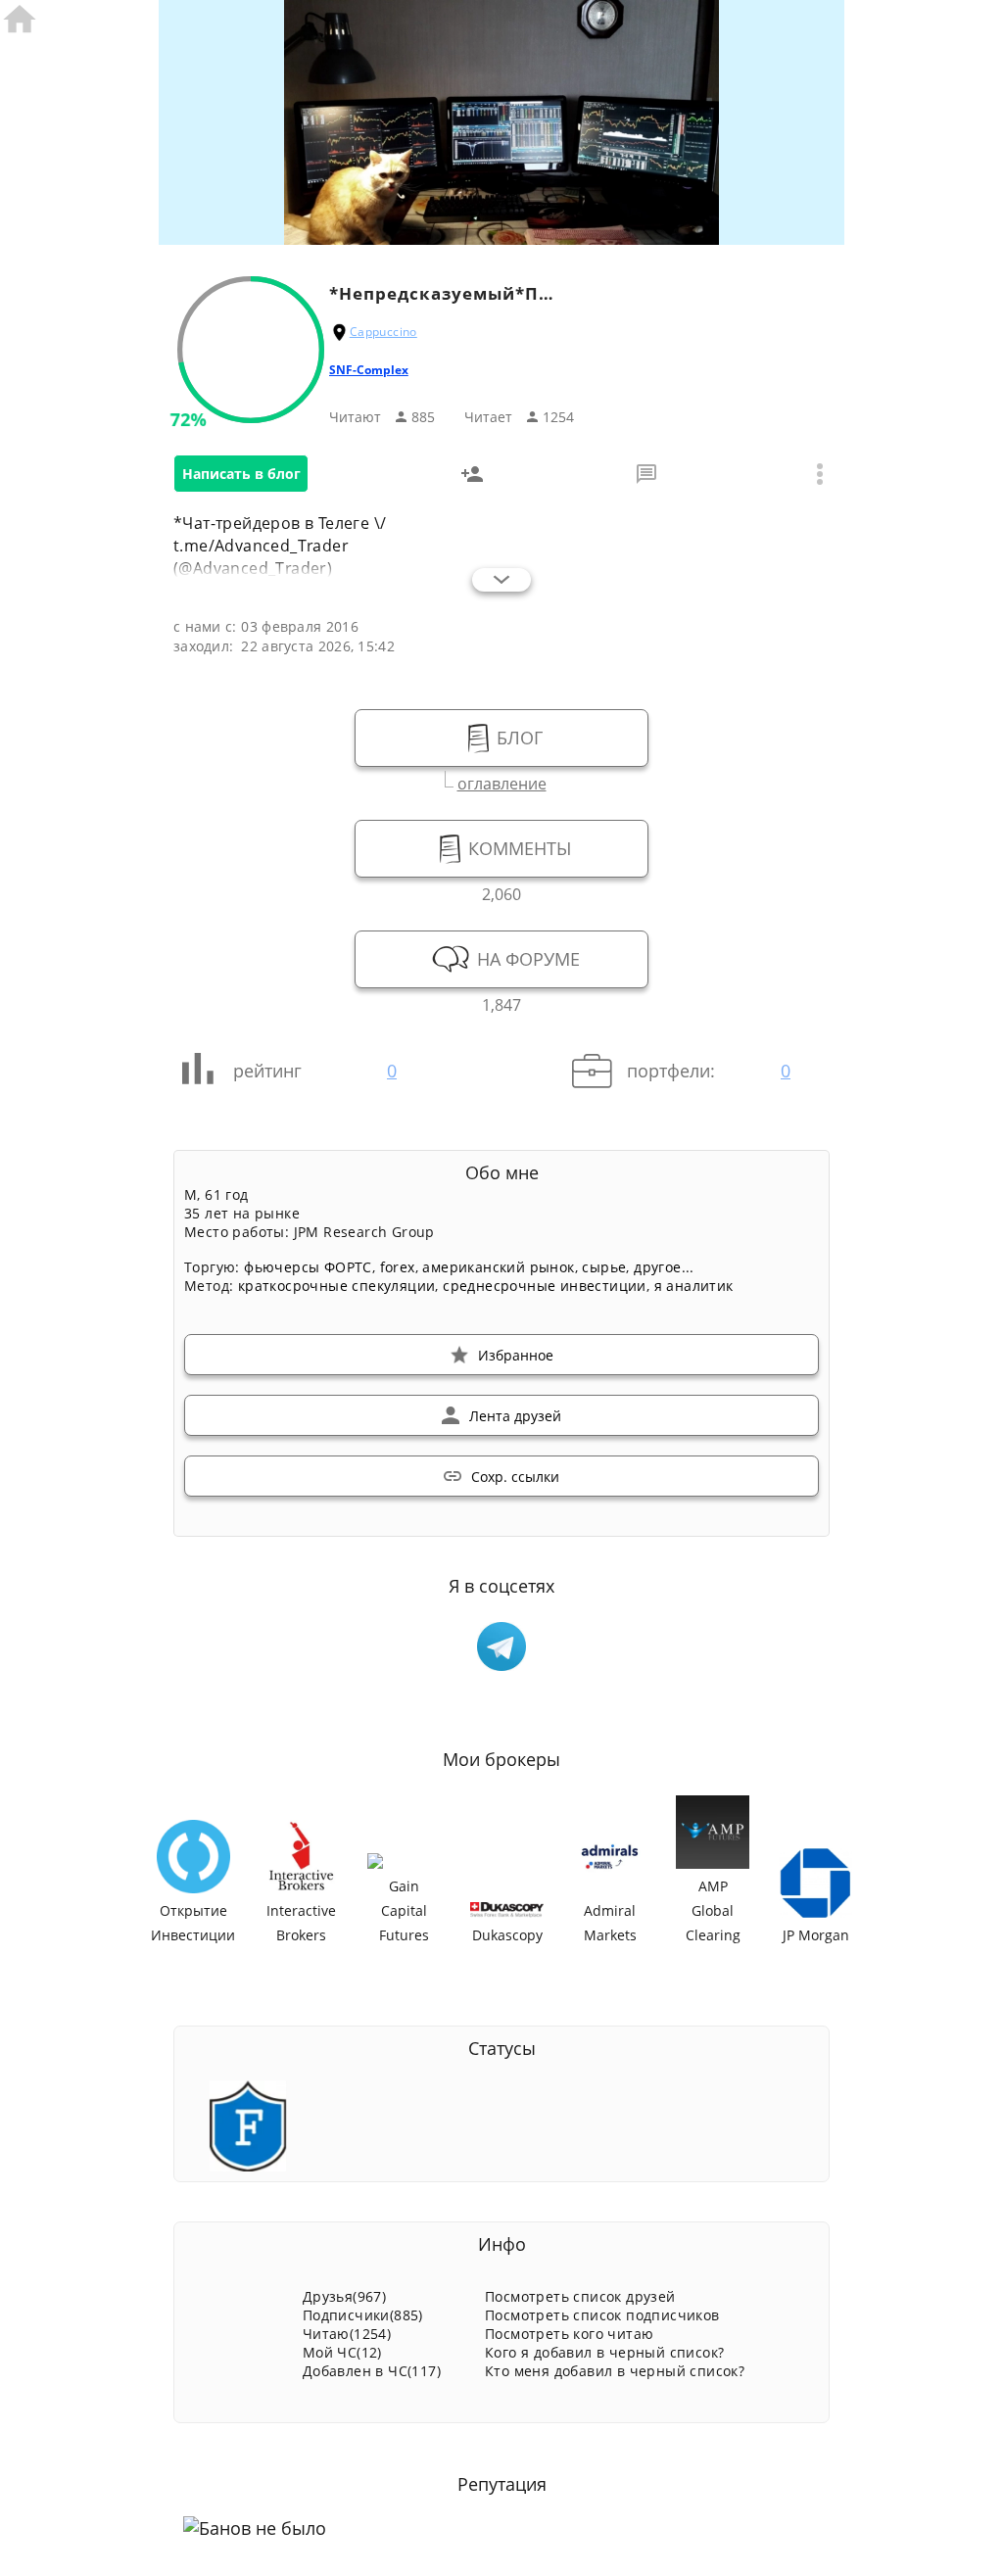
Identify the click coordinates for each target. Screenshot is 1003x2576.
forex (398, 1267)
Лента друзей (515, 1416)
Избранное (516, 1355)
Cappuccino (383, 332)
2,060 (501, 892)
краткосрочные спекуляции (337, 1286)
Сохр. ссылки (515, 1477)
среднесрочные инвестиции (545, 1286)
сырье (604, 1267)
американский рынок (498, 1267)
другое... (664, 1267)
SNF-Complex (369, 370)
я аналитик (694, 1286)
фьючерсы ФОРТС (308, 1267)
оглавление (502, 781)
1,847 (501, 1002)
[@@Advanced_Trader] (501, 1646)
